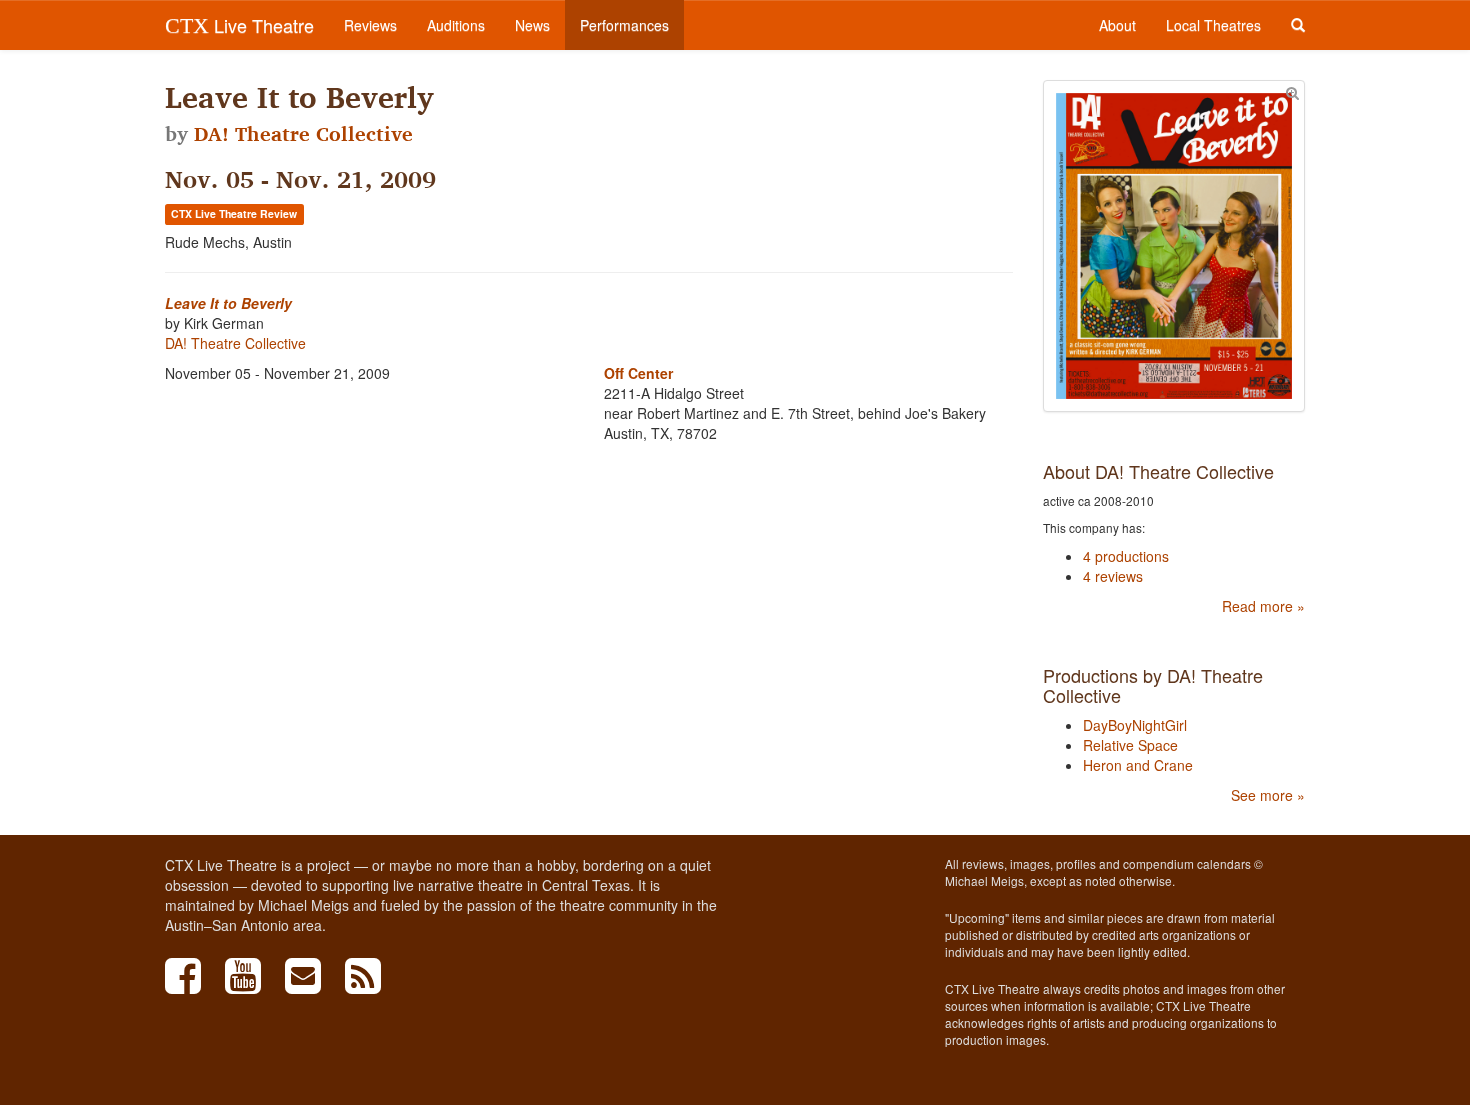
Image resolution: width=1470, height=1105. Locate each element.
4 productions (1126, 556)
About (1117, 25)
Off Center (638, 373)
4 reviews (1113, 576)
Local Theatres (1213, 25)
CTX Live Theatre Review (234, 213)
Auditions (456, 25)
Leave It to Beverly (228, 303)
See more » (1268, 795)
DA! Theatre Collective (303, 134)
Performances (624, 25)
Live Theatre (239, 25)
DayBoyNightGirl (1135, 725)
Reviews (370, 25)
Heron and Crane (1138, 765)
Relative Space (1130, 745)
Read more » (1263, 606)
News (532, 25)
